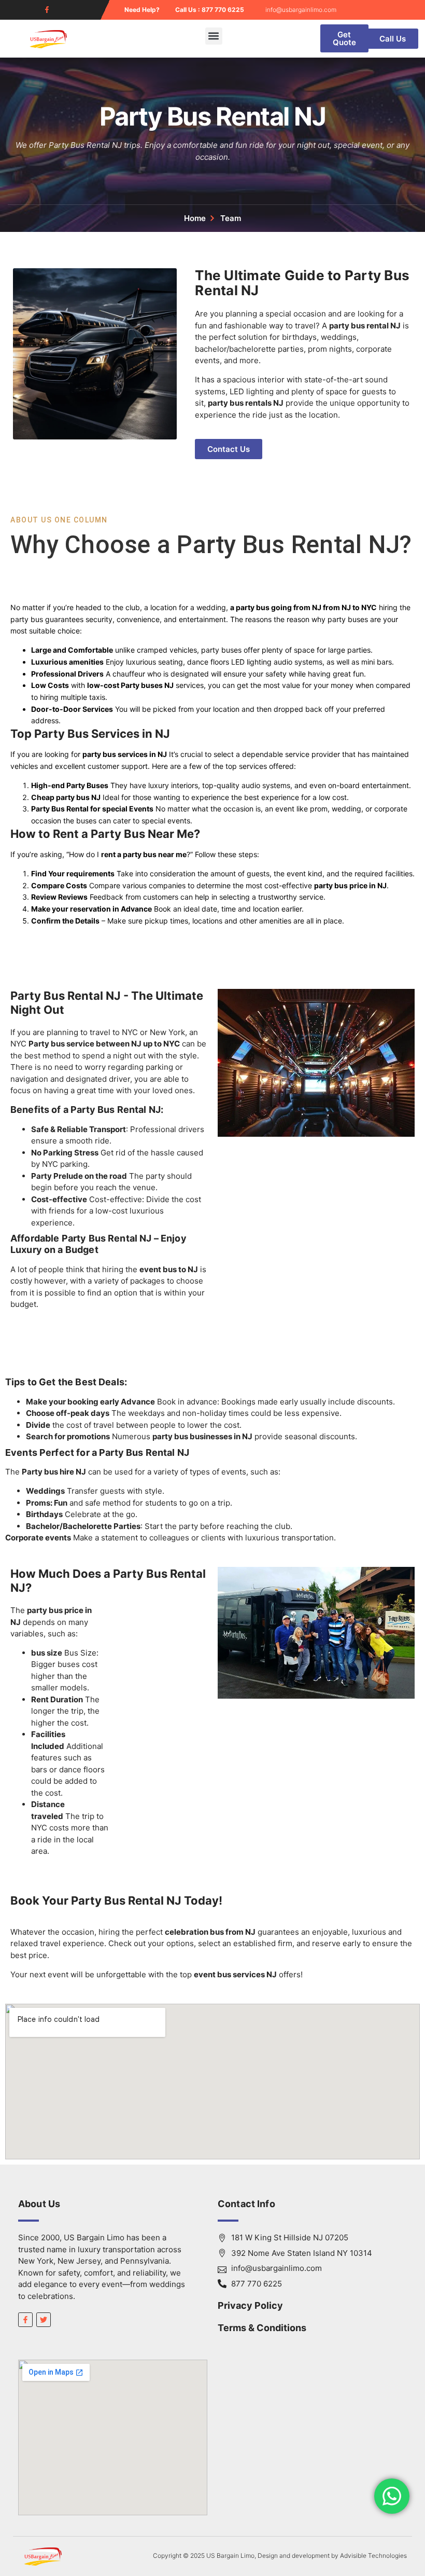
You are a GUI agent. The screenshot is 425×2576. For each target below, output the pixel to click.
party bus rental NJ (365, 326)
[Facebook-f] (47, 10)
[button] (214, 36)
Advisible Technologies (373, 2556)
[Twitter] (44, 2320)
